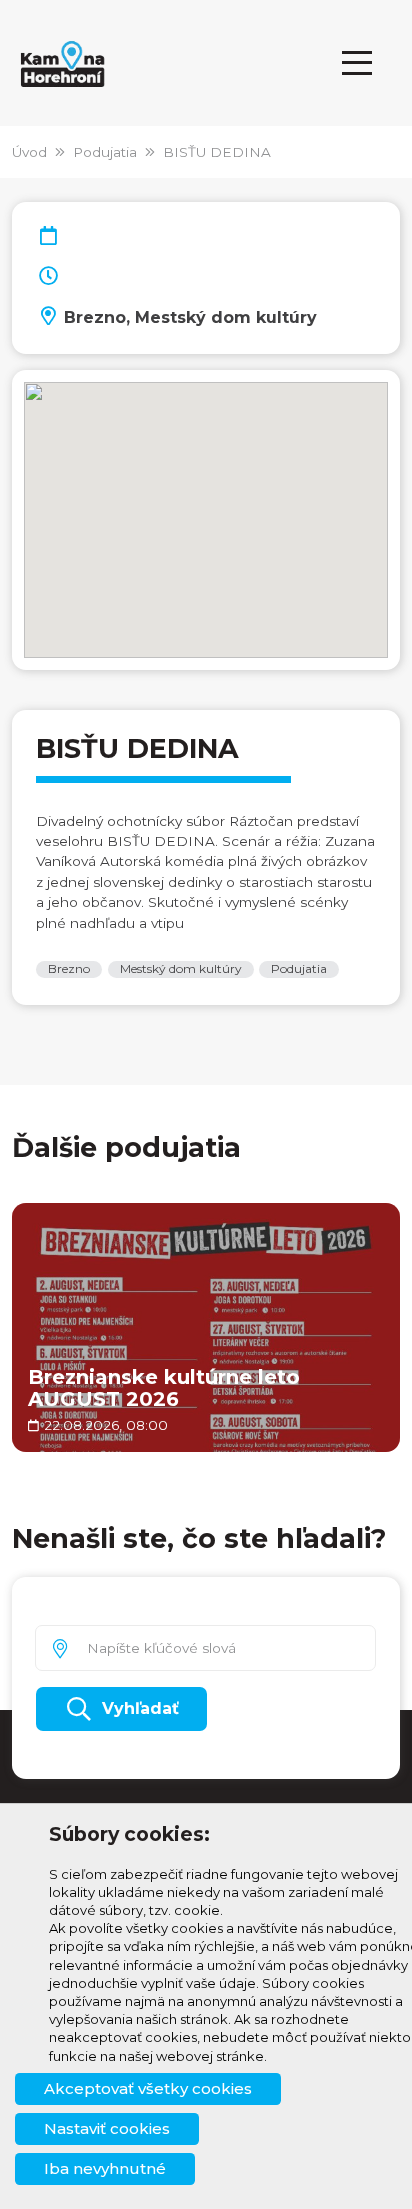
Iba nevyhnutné (105, 2168)
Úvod (29, 152)
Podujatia (105, 152)
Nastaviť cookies (107, 2128)
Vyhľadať (140, 1708)
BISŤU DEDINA (217, 152)
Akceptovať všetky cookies (148, 2088)
